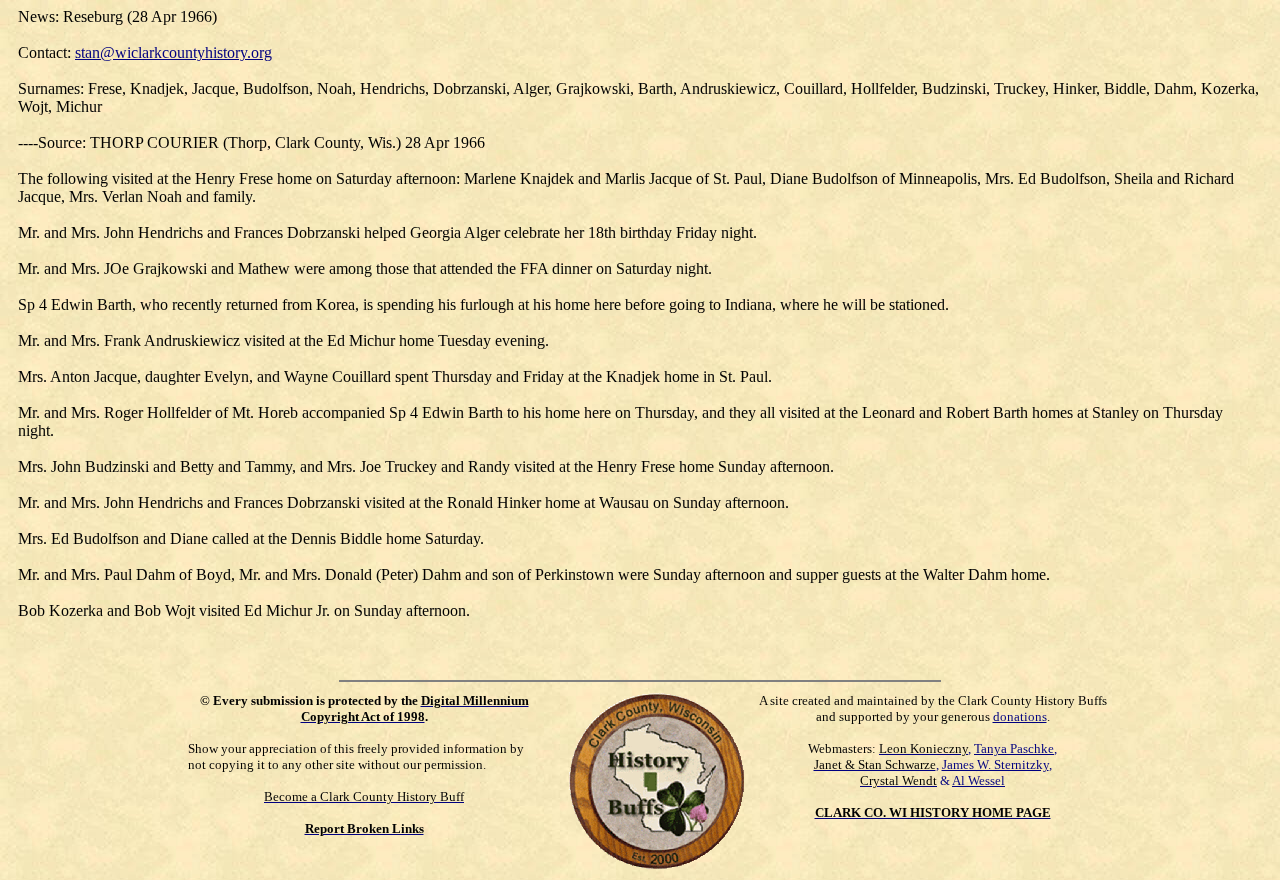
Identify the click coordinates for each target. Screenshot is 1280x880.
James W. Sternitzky (995, 764)
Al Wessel (978, 780)
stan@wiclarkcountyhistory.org (173, 52)
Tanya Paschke (1014, 748)
